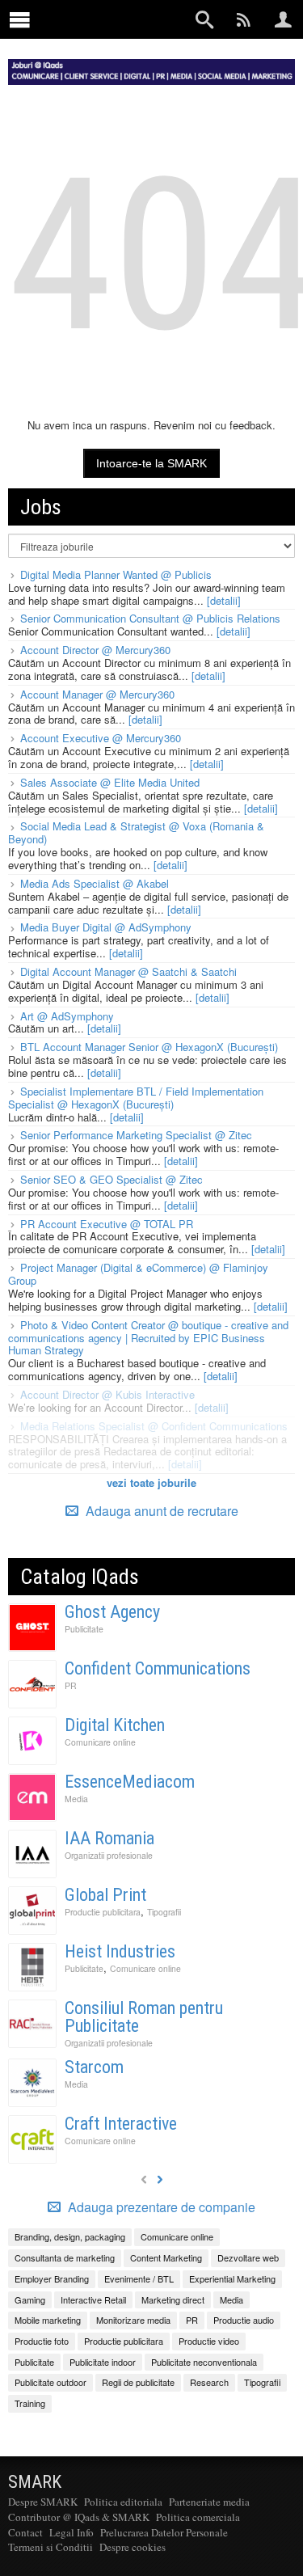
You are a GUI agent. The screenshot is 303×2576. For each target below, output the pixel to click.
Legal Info (72, 2532)
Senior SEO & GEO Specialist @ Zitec (112, 1179)
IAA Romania (109, 1838)
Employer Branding (52, 2278)
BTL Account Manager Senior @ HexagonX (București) (149, 1047)
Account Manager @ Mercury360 (97, 694)
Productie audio (244, 2320)
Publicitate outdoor (50, 2382)
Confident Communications (158, 1668)
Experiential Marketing (232, 2278)
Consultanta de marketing (65, 2257)
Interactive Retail (93, 2299)
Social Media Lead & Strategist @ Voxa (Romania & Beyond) (136, 832)
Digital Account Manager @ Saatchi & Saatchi (128, 971)
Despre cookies (133, 2547)
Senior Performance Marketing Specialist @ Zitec (136, 1135)
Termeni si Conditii (50, 2547)
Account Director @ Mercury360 (95, 650)
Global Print (105, 1895)
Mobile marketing (48, 2320)
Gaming (30, 2299)
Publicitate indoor (103, 2362)
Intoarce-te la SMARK (151, 463)
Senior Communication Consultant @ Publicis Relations (150, 618)
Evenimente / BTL (139, 2278)
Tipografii (164, 1912)
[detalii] (224, 600)
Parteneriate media (209, 2502)
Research (209, 2382)
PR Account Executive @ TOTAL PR (107, 1224)
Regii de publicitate (138, 2382)
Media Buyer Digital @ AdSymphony (106, 927)
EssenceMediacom (130, 1782)
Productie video (209, 2341)
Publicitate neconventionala (204, 2362)
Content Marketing (166, 2257)
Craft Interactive (121, 2124)
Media (76, 1799)
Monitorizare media (133, 2320)
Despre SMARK (43, 2502)
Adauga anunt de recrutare (160, 1511)
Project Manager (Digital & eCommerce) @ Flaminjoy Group (138, 1274)
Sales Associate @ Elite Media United (110, 782)
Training (30, 2403)
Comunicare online (100, 1742)
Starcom (94, 2067)
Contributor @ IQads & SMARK (79, 2517)
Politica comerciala (198, 2517)
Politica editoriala (123, 2502)
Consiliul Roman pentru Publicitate (144, 2017)
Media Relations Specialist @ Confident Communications (154, 1426)
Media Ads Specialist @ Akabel (95, 883)
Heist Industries (120, 1951)
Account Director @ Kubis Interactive (107, 1394)
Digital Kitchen (115, 1725)
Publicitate (84, 1629)
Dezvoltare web (248, 2257)
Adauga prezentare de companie (160, 2207)
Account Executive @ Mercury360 (101, 738)
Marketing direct (173, 2299)
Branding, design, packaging (70, 2236)
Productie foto (42, 2341)
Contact (25, 2532)
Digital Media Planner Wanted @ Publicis (116, 574)
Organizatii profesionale (109, 1855)
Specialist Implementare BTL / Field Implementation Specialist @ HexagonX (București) (136, 1098)
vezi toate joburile (151, 1482)
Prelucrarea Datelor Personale (164, 2532)
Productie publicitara (103, 1912)
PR (71, 1685)
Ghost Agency (112, 1612)
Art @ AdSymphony (67, 1016)
